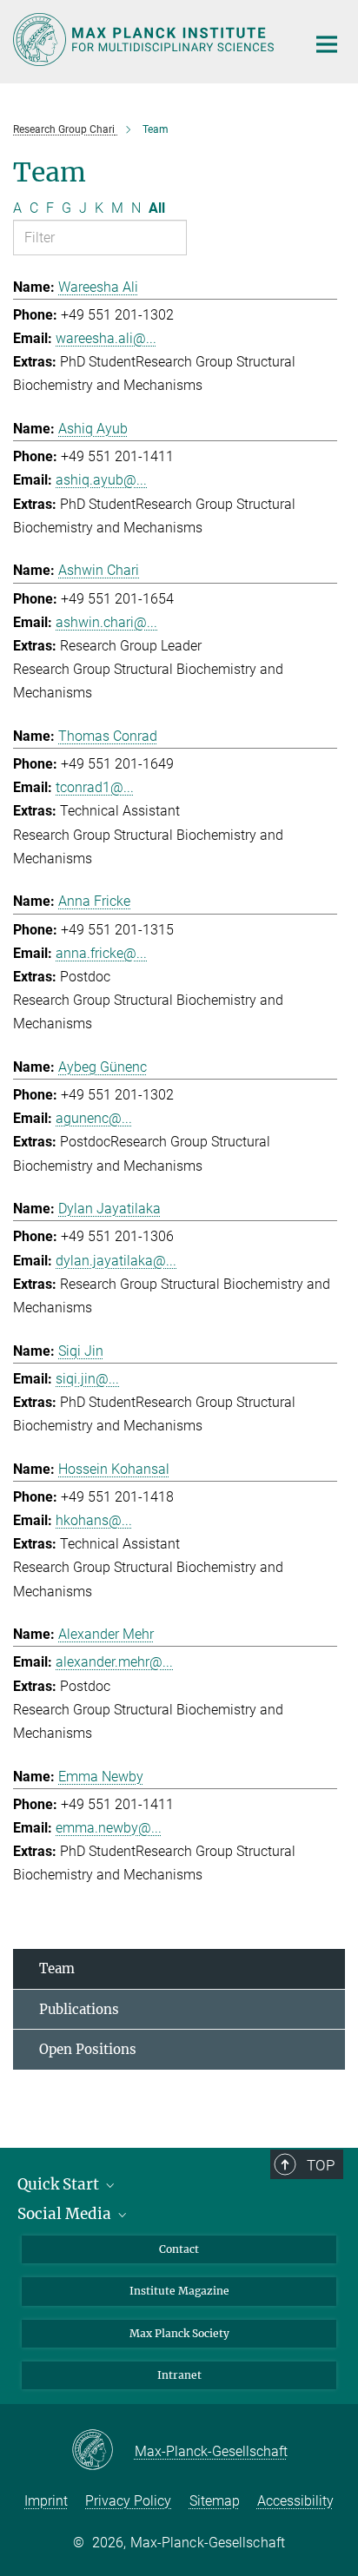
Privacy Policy (128, 2501)
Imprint (46, 2501)
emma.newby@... (109, 1828)
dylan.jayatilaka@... (116, 1261)
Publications (79, 2009)
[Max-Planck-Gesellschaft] (103, 2451)
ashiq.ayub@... (101, 480)
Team (57, 1968)
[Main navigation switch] (327, 44)
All (157, 208)
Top (321, 2165)
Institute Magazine (179, 2291)
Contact (179, 2249)
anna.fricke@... (101, 953)
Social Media (66, 2214)
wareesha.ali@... (106, 338)
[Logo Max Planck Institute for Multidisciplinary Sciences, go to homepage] (146, 40)
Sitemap (215, 2501)
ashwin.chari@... (106, 622)
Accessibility (295, 2501)
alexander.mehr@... (114, 1662)
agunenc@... (94, 1118)
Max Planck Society (179, 2333)
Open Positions (88, 2049)
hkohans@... (94, 1520)
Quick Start (60, 2184)
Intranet (179, 2375)
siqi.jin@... (87, 1379)
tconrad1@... (95, 787)
